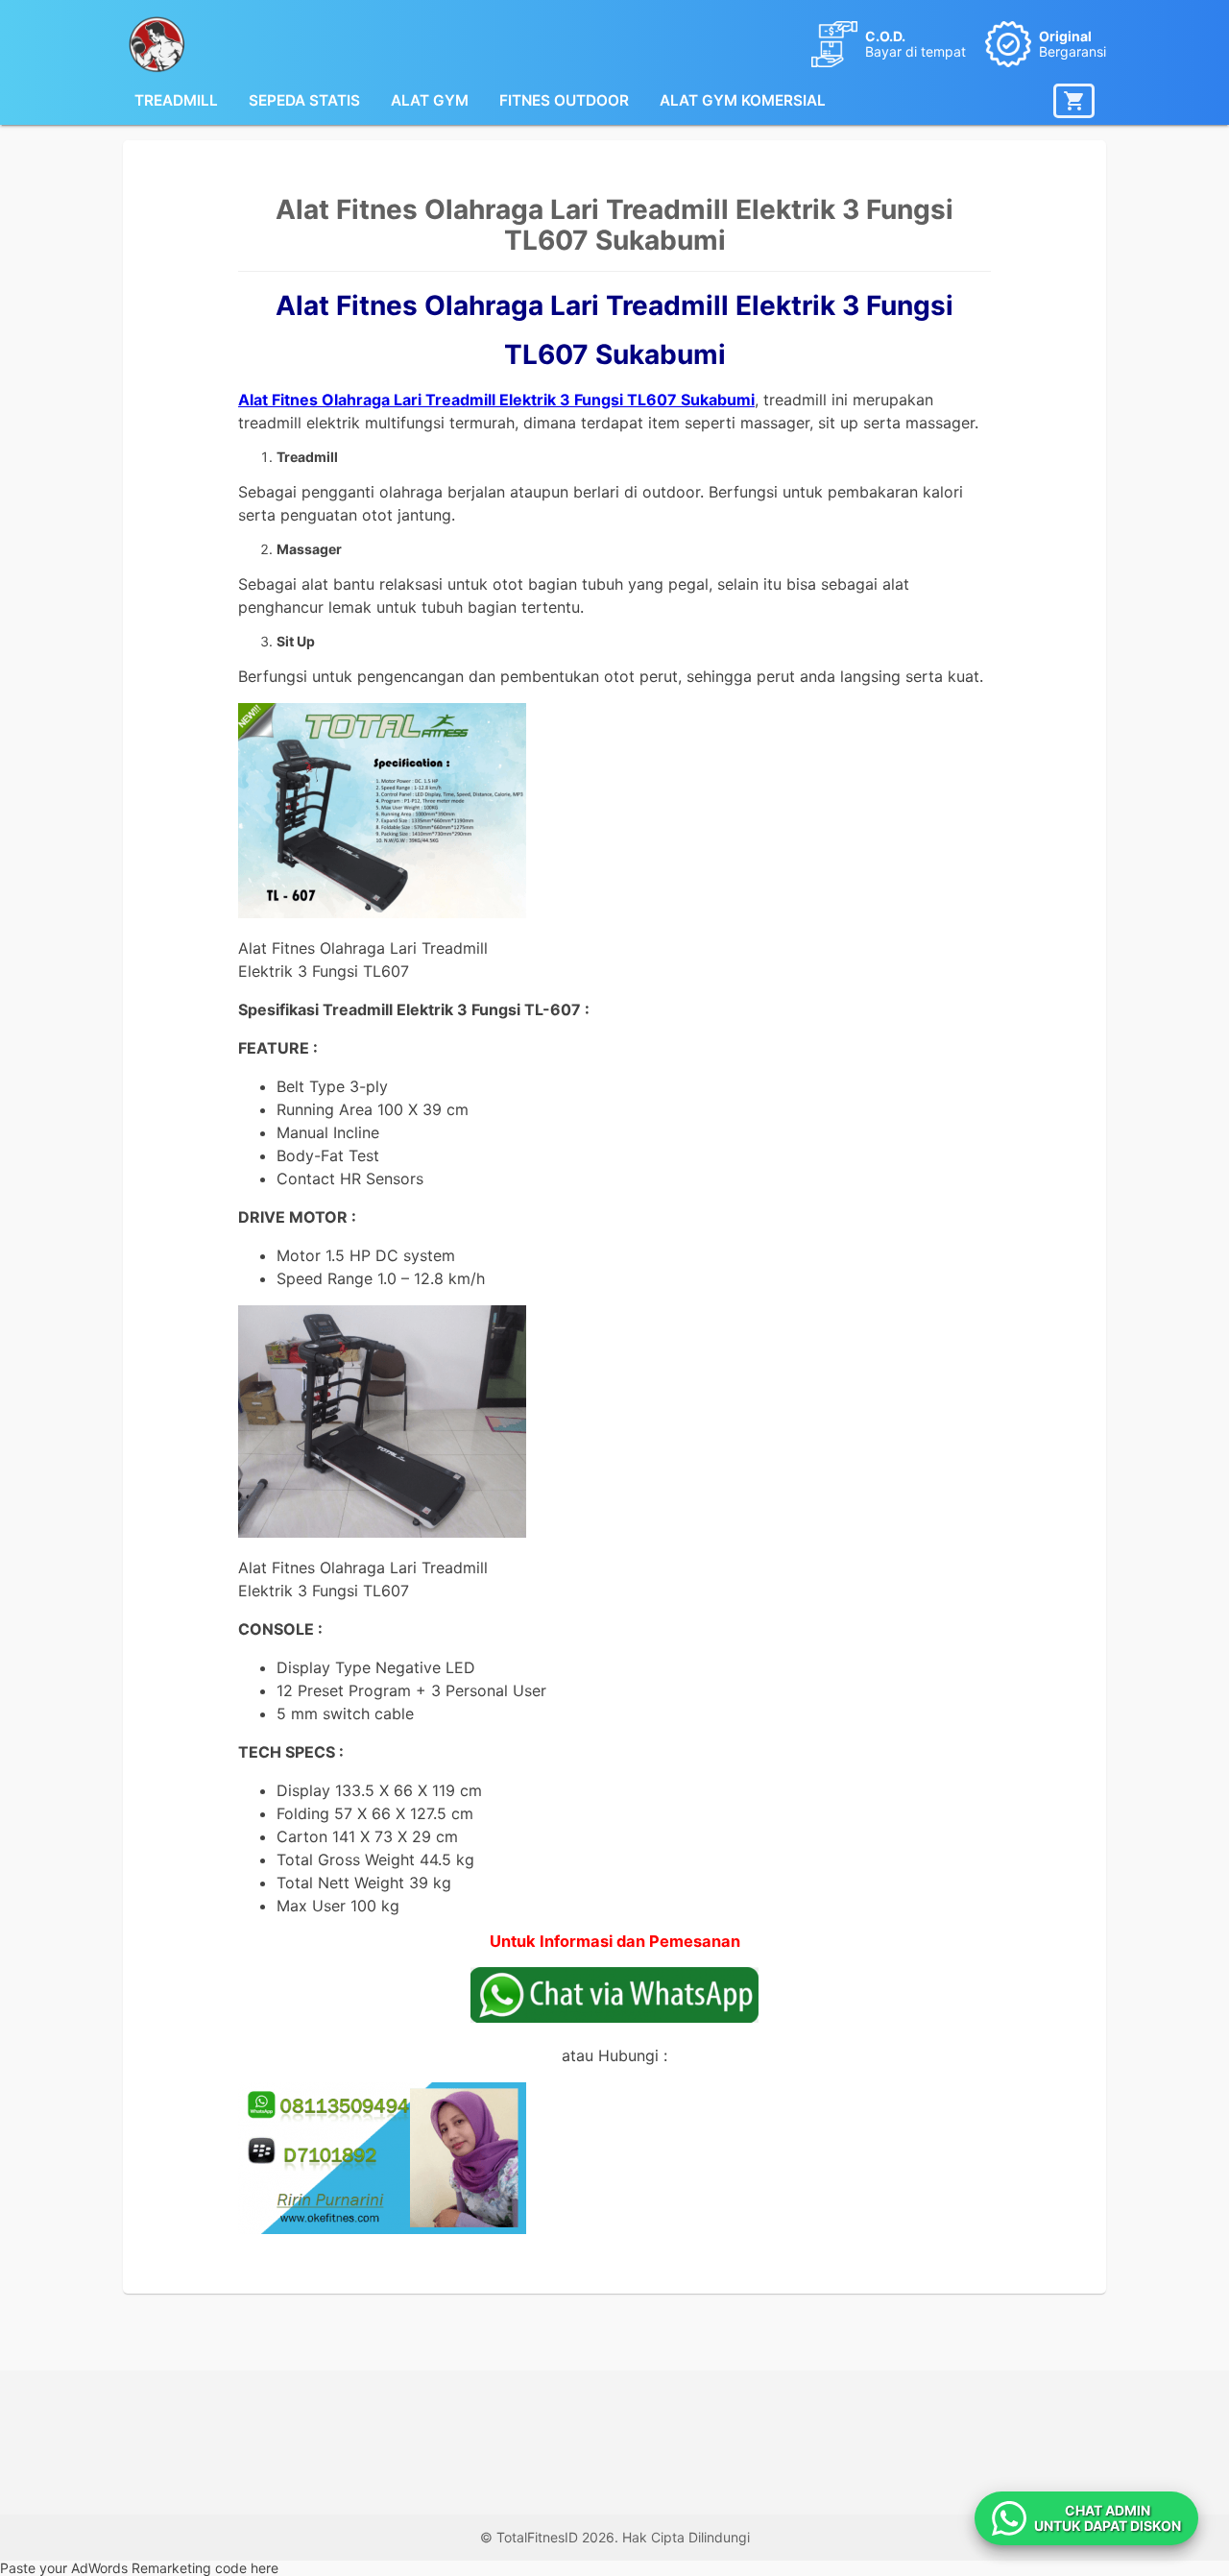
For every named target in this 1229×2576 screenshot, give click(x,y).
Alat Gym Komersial (743, 100)
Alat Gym (430, 100)
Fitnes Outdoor (564, 100)
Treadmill (176, 100)
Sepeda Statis (304, 100)
